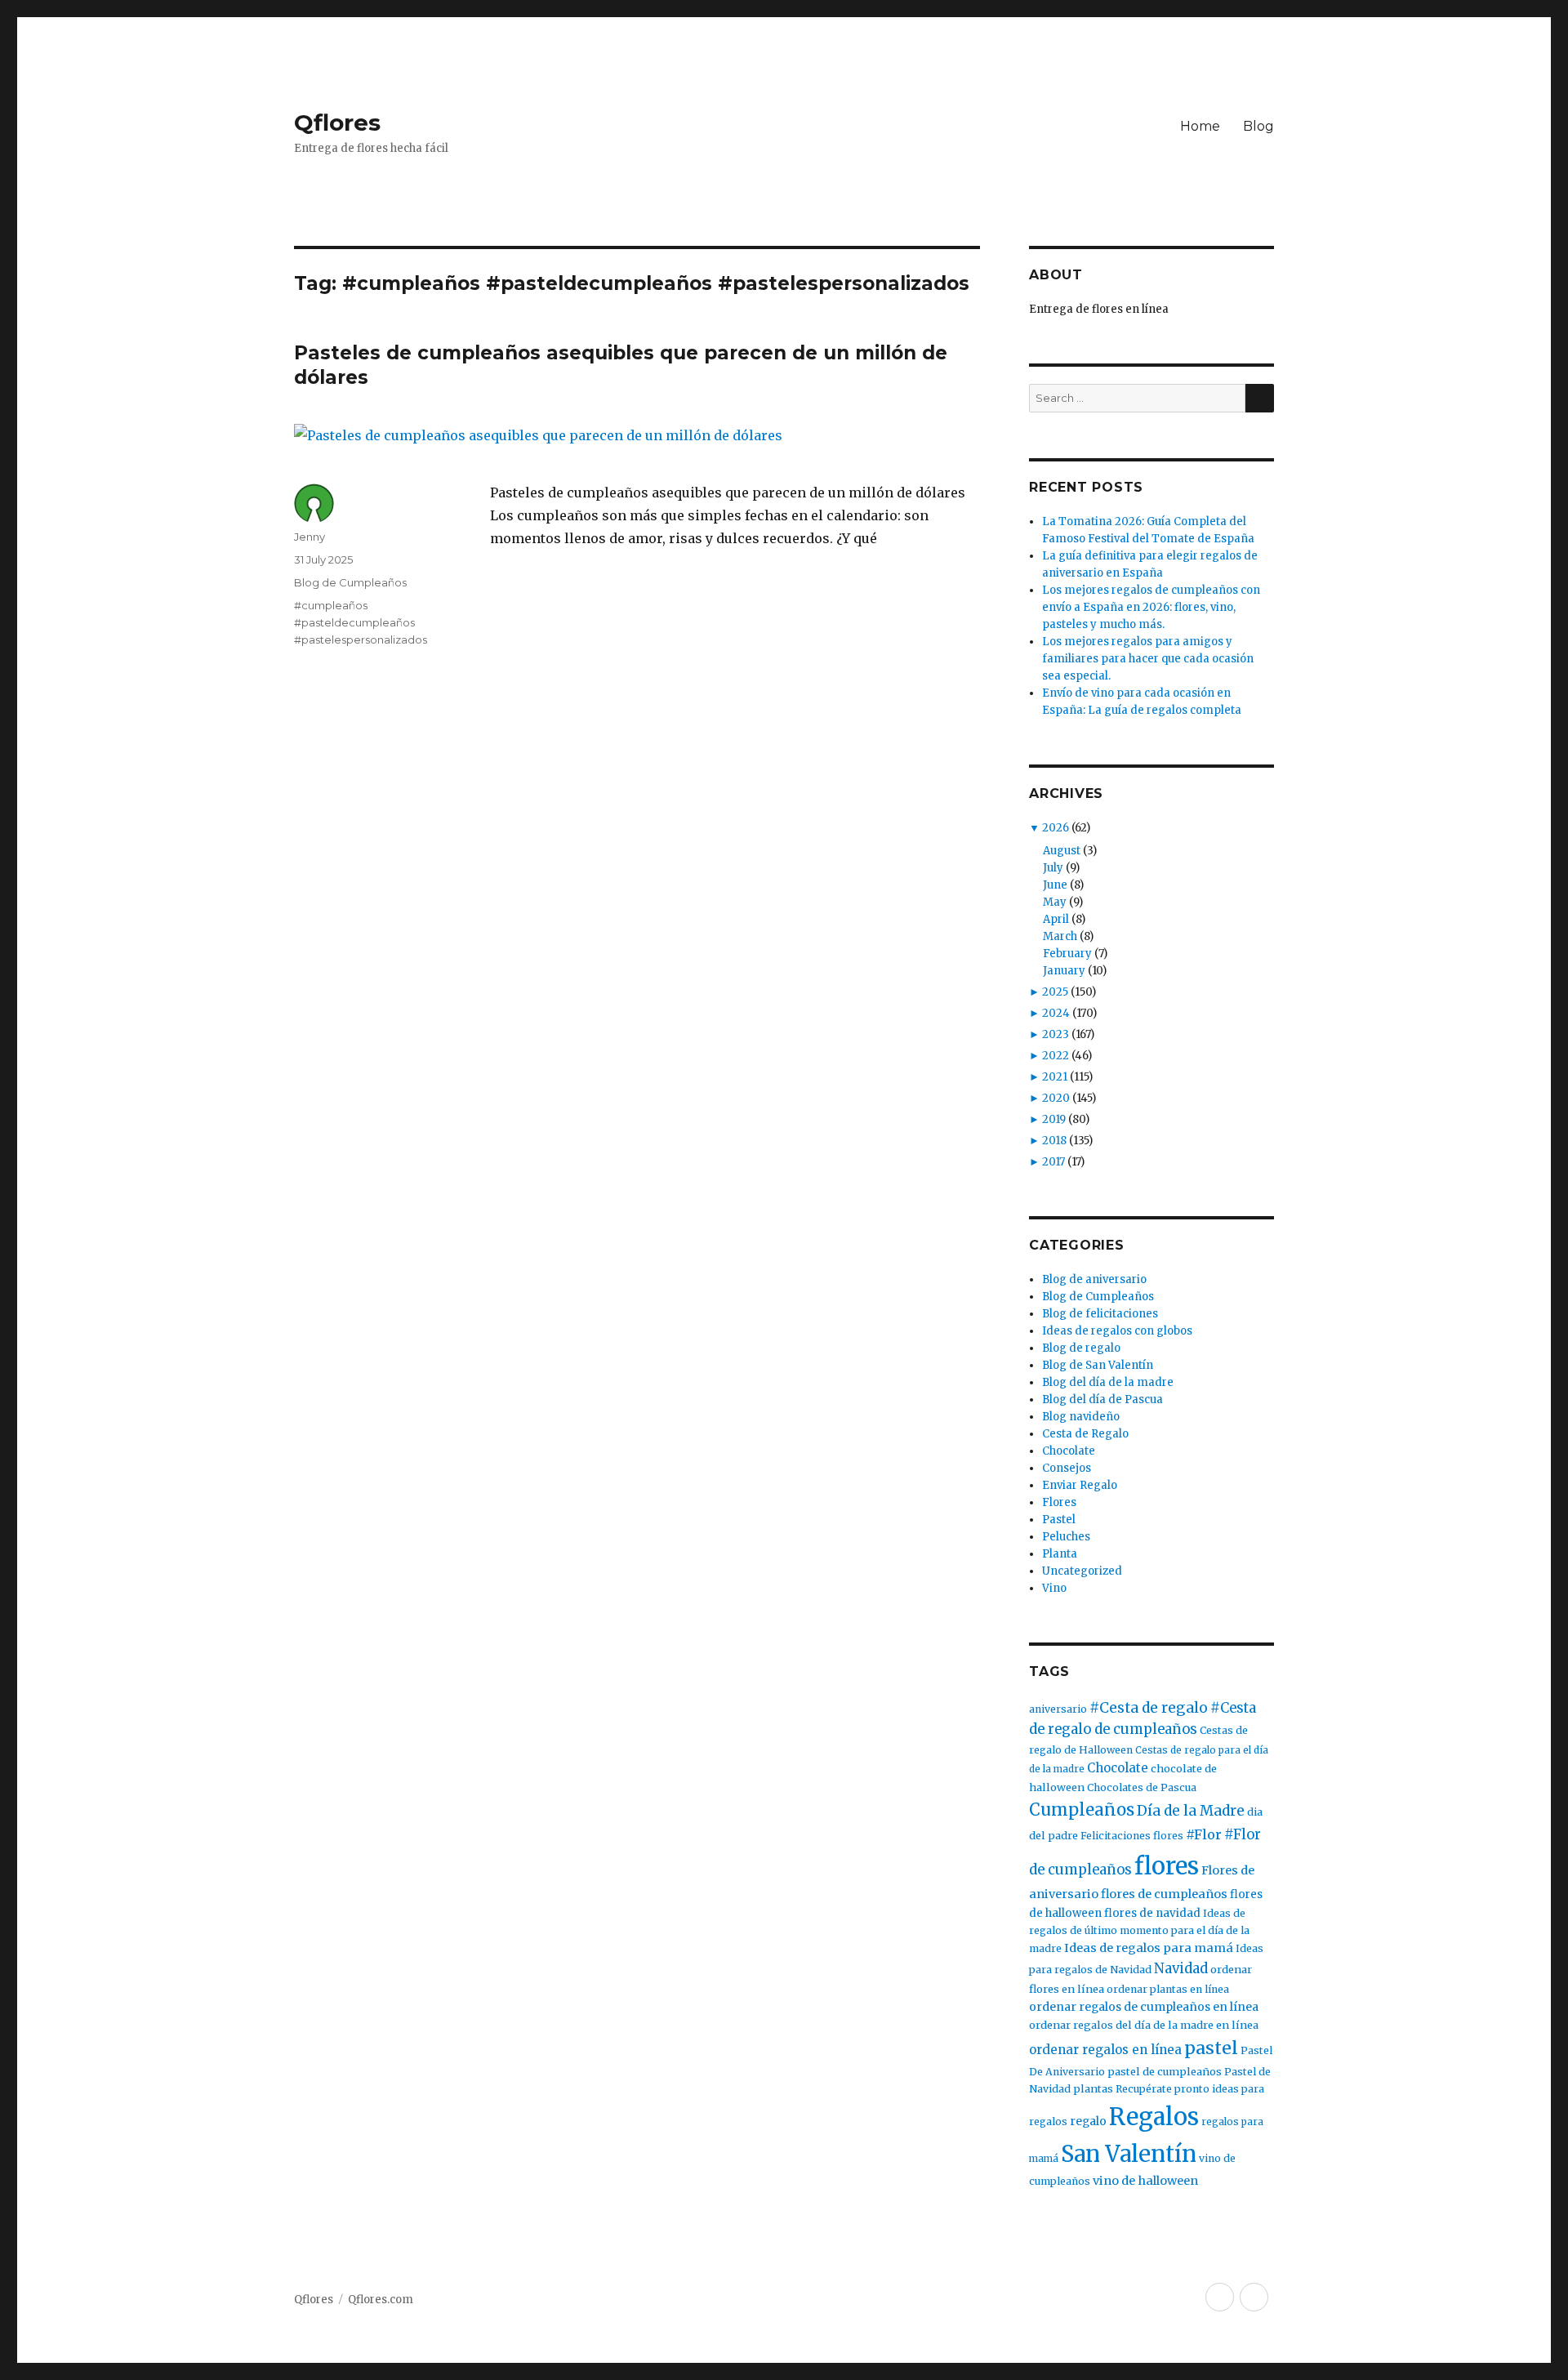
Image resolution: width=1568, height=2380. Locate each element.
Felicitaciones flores (1132, 1836)
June (1055, 885)
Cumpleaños (1082, 1810)
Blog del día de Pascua (1102, 1399)
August (1062, 851)
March (1060, 936)
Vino (1054, 1588)
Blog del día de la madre (1108, 1382)
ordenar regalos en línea (1105, 2050)
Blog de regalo (1081, 1348)
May (1055, 902)
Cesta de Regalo (1085, 1434)
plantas (1093, 2089)
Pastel (1059, 1520)
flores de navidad (1152, 1913)
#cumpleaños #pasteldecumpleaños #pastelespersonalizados (361, 622)
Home (1200, 126)
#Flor (1204, 1834)
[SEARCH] (1260, 398)
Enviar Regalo (1080, 1485)
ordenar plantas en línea (1168, 1989)
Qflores (337, 123)
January (1064, 971)
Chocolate (1069, 1451)
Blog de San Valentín (1098, 1365)
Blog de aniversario (1094, 1279)
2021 (1055, 1077)
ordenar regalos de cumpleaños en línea (1144, 2007)
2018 (1054, 1141)
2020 (1056, 1098)
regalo (1088, 2121)
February (1067, 954)
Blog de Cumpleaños (350, 582)
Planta (1060, 1554)
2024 (1056, 1013)
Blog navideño (1081, 1417)
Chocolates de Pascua (1142, 1787)
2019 (1054, 1119)
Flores (1059, 1502)
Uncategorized (1082, 1571)
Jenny (310, 537)
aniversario (1058, 1709)
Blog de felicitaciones (1100, 1314)
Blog (1258, 126)
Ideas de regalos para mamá (1149, 1948)
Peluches (1066, 1537)
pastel (1211, 2048)
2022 (1056, 1056)
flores (1167, 1866)
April (1056, 919)
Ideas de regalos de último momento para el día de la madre (1139, 1931)
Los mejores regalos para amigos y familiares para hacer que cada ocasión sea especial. (1148, 659)
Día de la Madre (1191, 1811)
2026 (1056, 828)
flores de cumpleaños (1164, 1894)
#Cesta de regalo (1149, 1708)
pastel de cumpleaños (1165, 2072)
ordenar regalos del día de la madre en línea (1144, 2025)
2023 (1056, 1034)
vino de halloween (1145, 2181)
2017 (1053, 1162)
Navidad (1181, 1969)
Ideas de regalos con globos (1117, 1331)
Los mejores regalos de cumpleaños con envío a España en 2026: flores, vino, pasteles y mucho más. (1151, 607)
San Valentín (1129, 2154)
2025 (1055, 992)
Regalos (1154, 2117)
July (1053, 868)
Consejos (1067, 1468)
